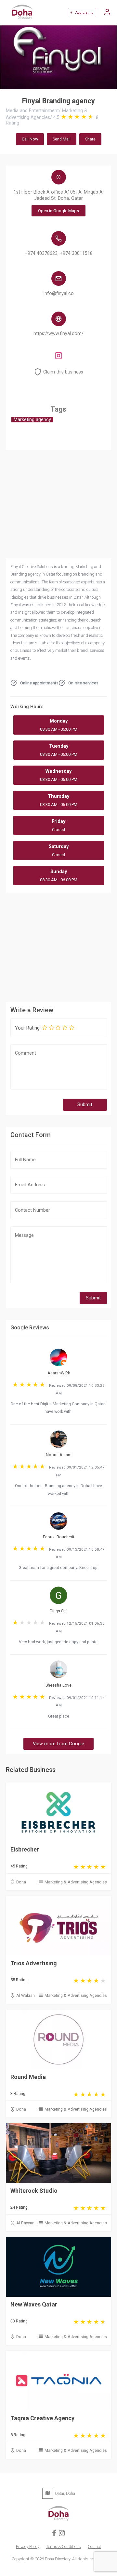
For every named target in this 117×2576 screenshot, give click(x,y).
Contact (94, 2547)
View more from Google (58, 1744)
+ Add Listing (82, 13)
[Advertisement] (58, 946)
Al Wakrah (26, 1995)
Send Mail (62, 139)
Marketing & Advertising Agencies (76, 1882)
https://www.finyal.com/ (58, 334)
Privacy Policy (28, 2547)
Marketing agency (32, 420)
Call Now (30, 139)
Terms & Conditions (64, 2547)
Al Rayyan (25, 2223)
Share (90, 139)
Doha (21, 1882)
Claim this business (63, 372)
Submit (85, 1105)
